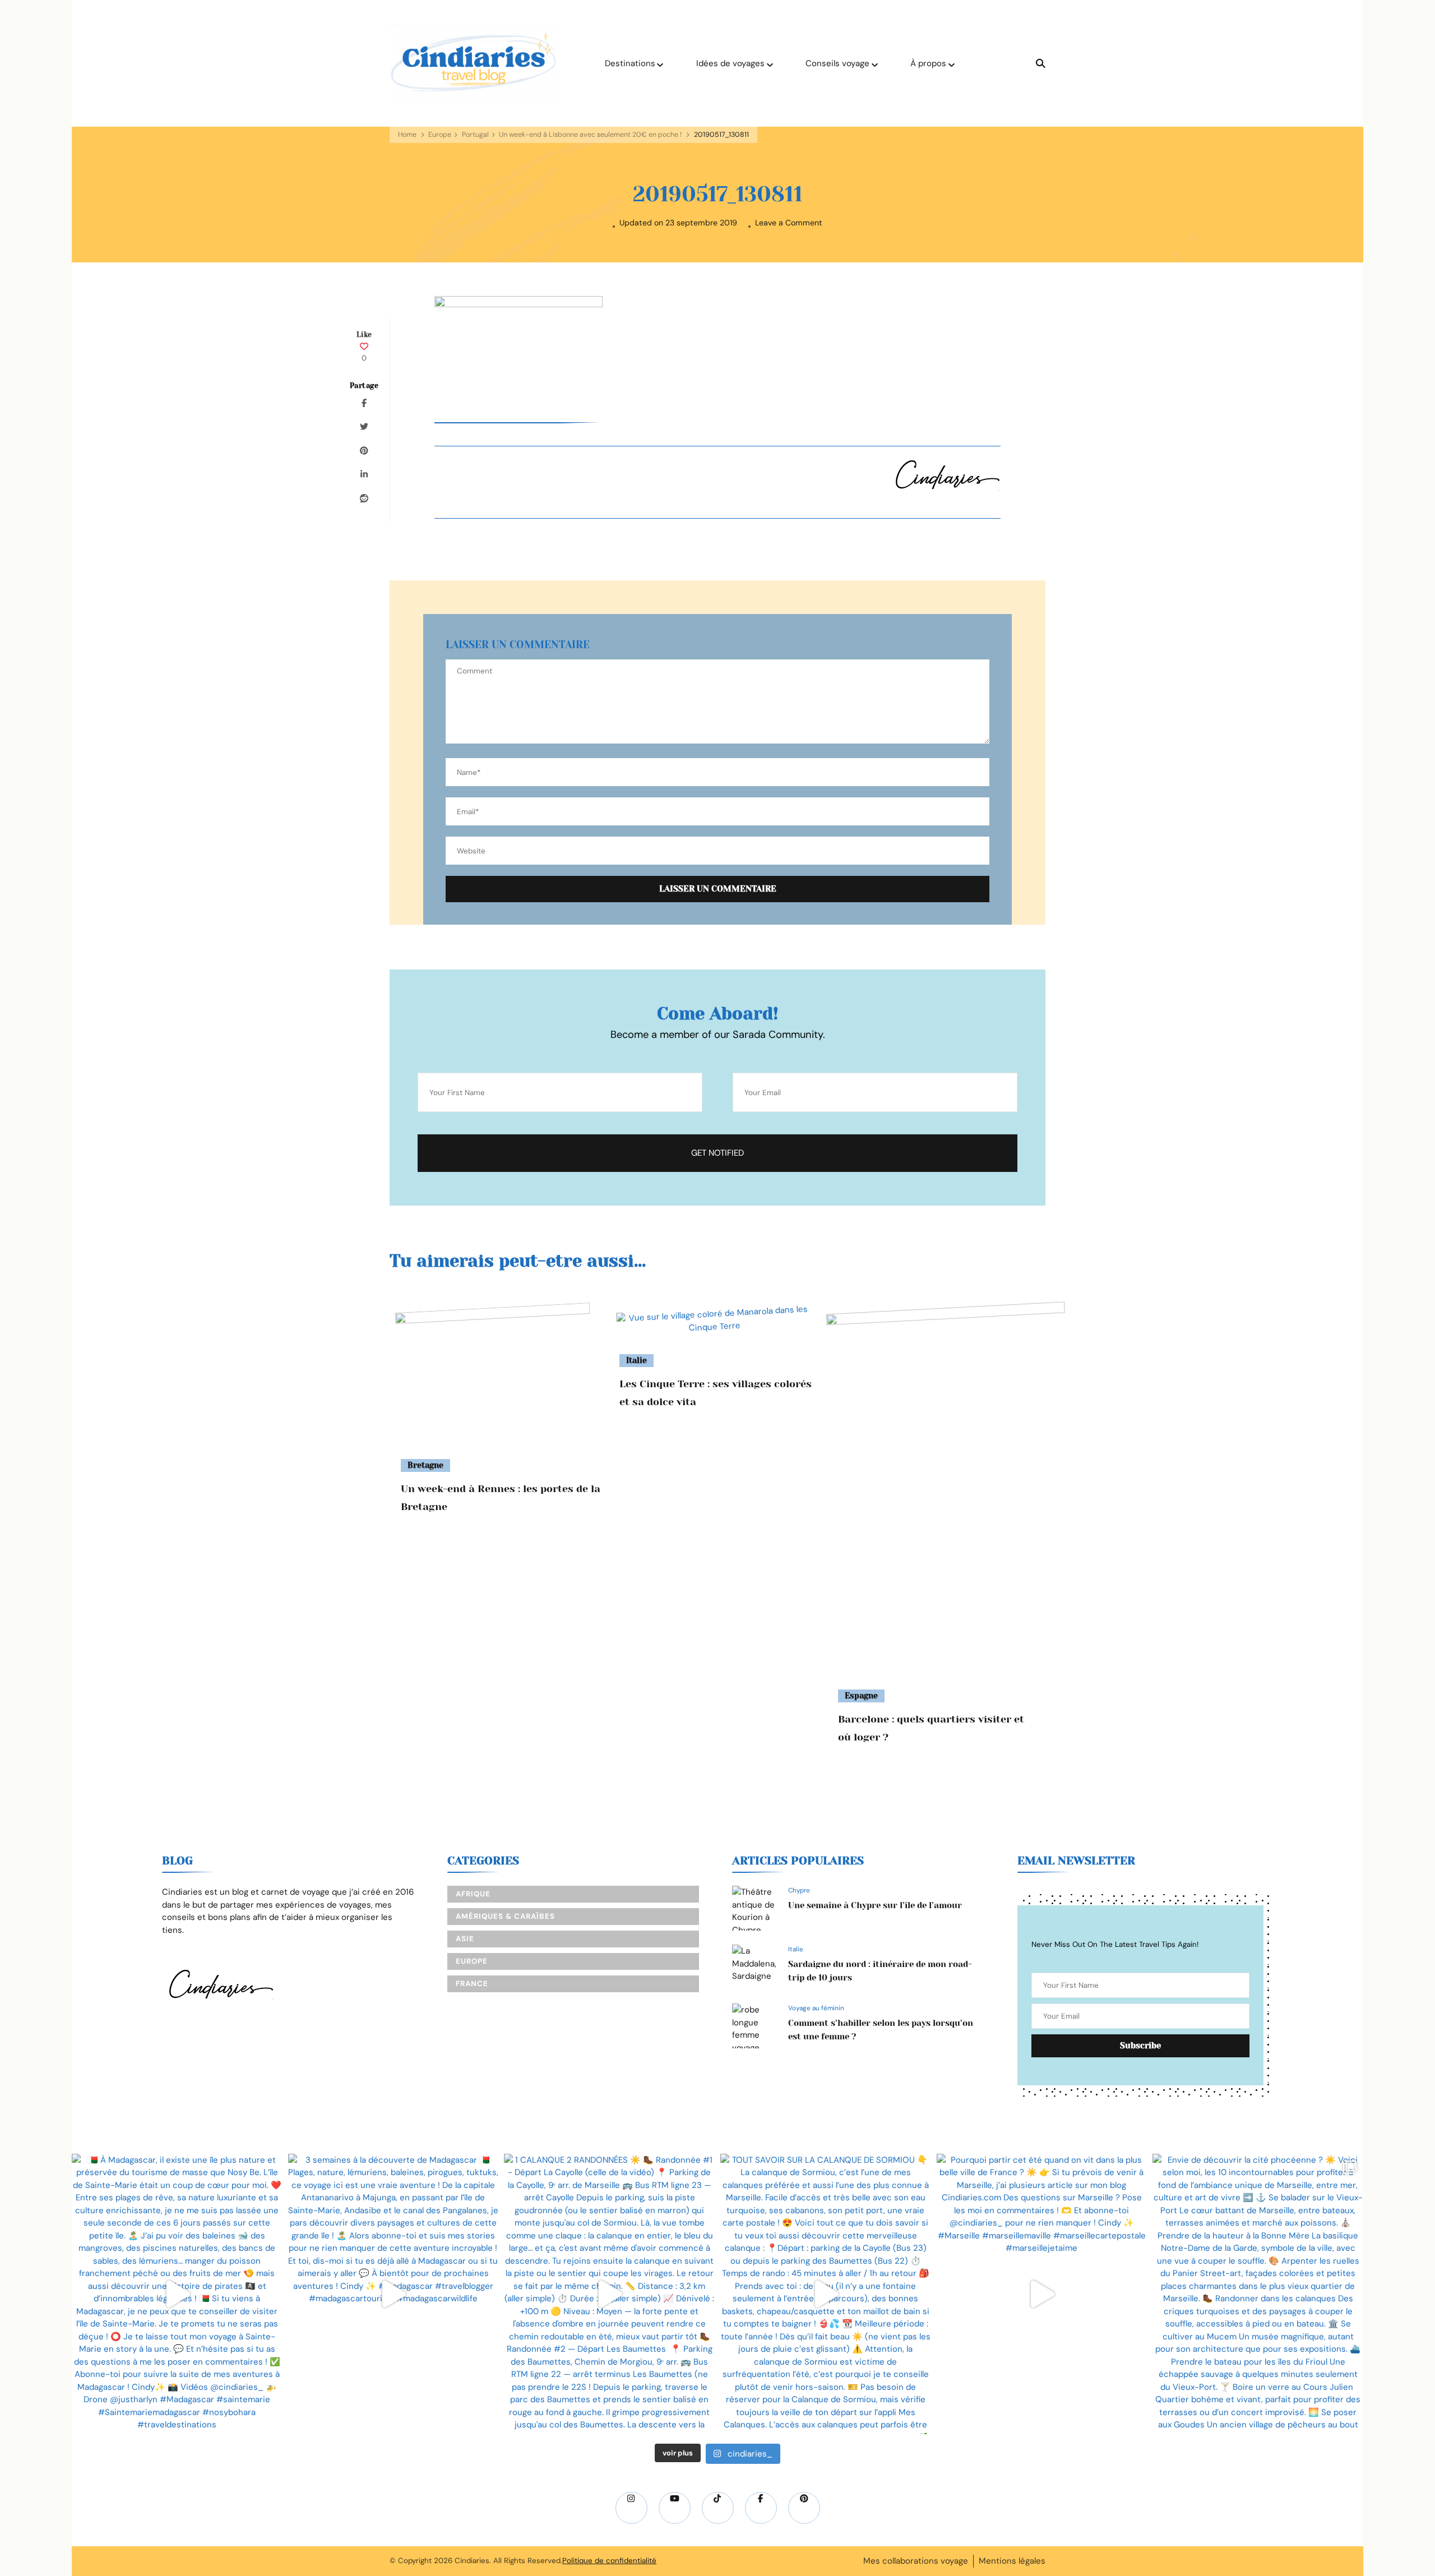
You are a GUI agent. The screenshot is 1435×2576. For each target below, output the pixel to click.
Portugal (475, 135)
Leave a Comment (789, 223)
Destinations (630, 63)
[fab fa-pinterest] (804, 2508)
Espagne (861, 1696)
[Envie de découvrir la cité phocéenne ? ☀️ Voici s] (1258, 2294)
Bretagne (425, 1465)
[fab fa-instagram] (631, 2508)
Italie (637, 1360)
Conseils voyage (837, 63)
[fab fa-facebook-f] (761, 2508)
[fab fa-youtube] (675, 2508)
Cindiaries (472, 2561)
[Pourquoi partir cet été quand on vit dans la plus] (1042, 2294)
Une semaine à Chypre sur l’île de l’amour (875, 1905)
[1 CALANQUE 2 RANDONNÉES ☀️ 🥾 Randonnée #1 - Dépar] (609, 2294)
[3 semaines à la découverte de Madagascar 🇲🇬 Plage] (394, 2294)
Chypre (799, 1890)
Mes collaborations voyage (916, 2561)
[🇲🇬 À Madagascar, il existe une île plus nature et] (177, 2294)
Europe (440, 135)
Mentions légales (1012, 2561)
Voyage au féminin (816, 2008)
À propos (928, 63)
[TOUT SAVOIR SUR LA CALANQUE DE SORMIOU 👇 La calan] (826, 2294)
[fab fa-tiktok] (718, 2508)
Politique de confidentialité (609, 2561)
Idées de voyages (730, 63)
